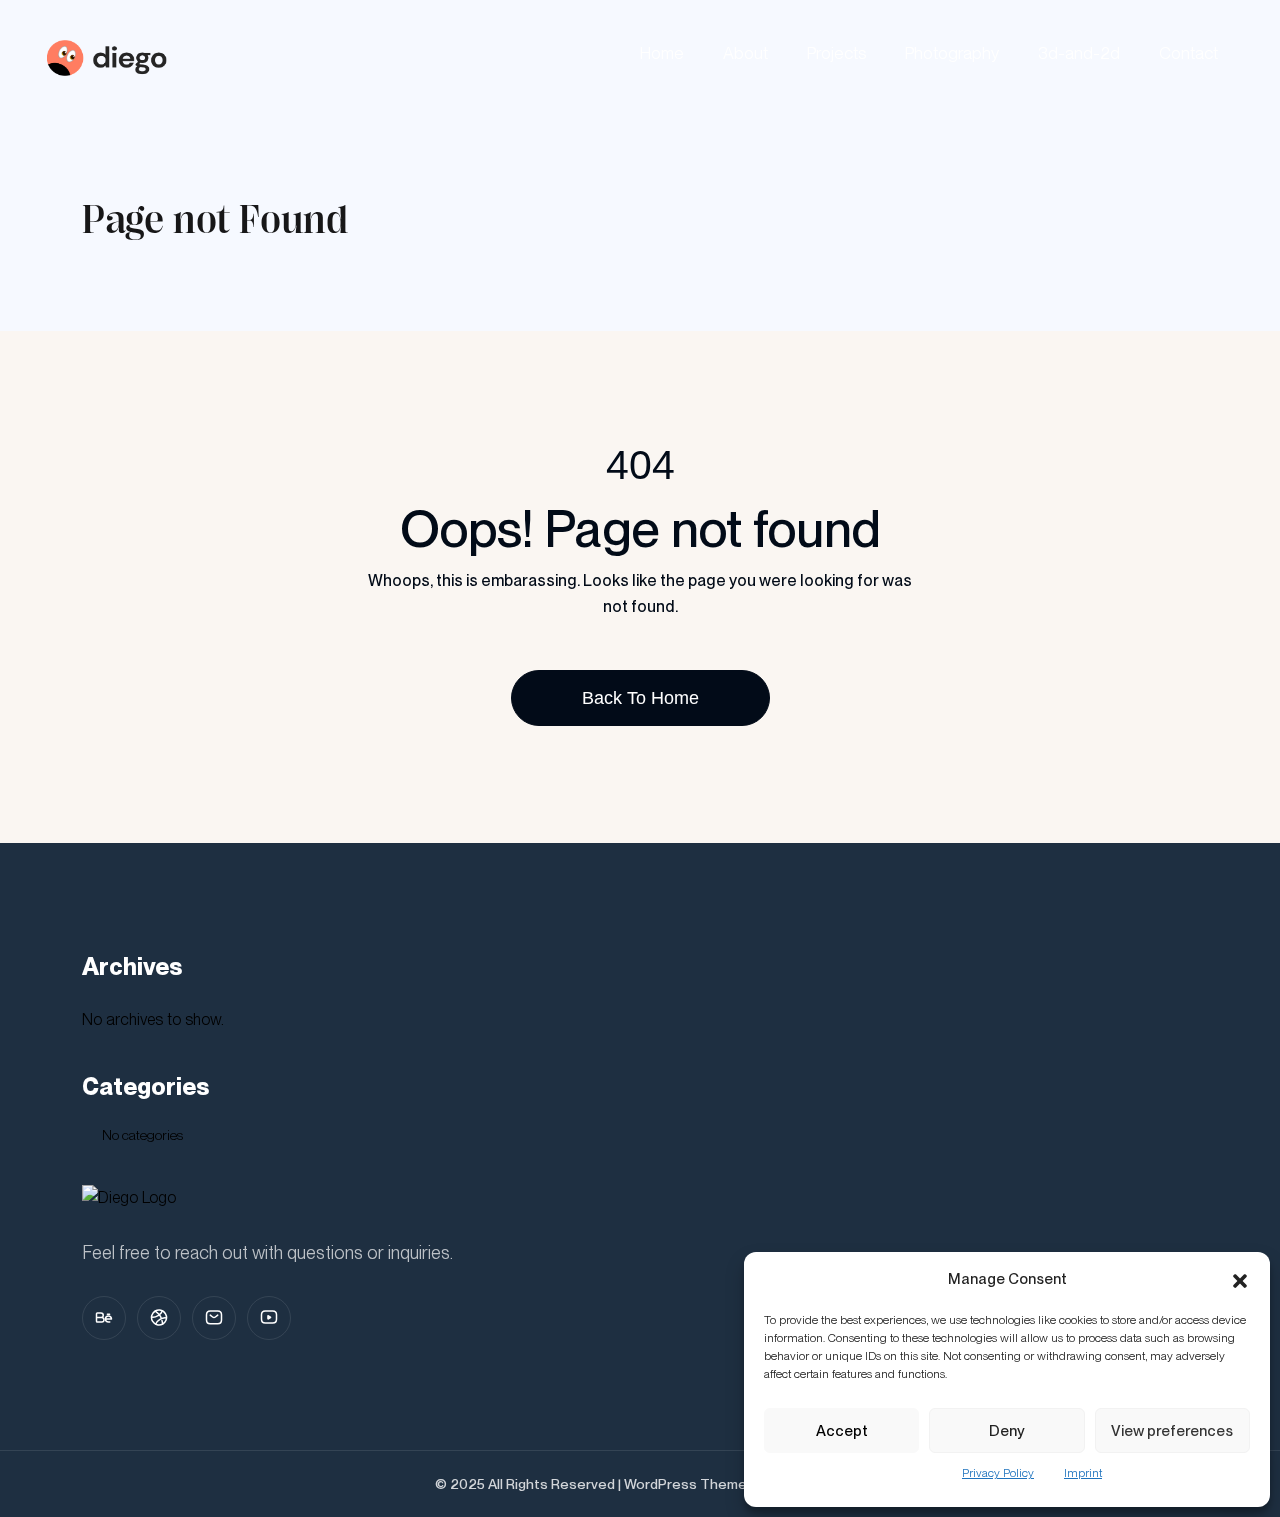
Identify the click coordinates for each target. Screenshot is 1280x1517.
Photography (952, 53)
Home (662, 53)
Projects (836, 53)
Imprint (1083, 1473)
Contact (1188, 53)
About (745, 53)
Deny (1007, 1431)
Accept (842, 1431)
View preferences (1172, 1431)
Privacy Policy (998, 1473)
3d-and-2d (1079, 53)
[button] (1240, 1279)
